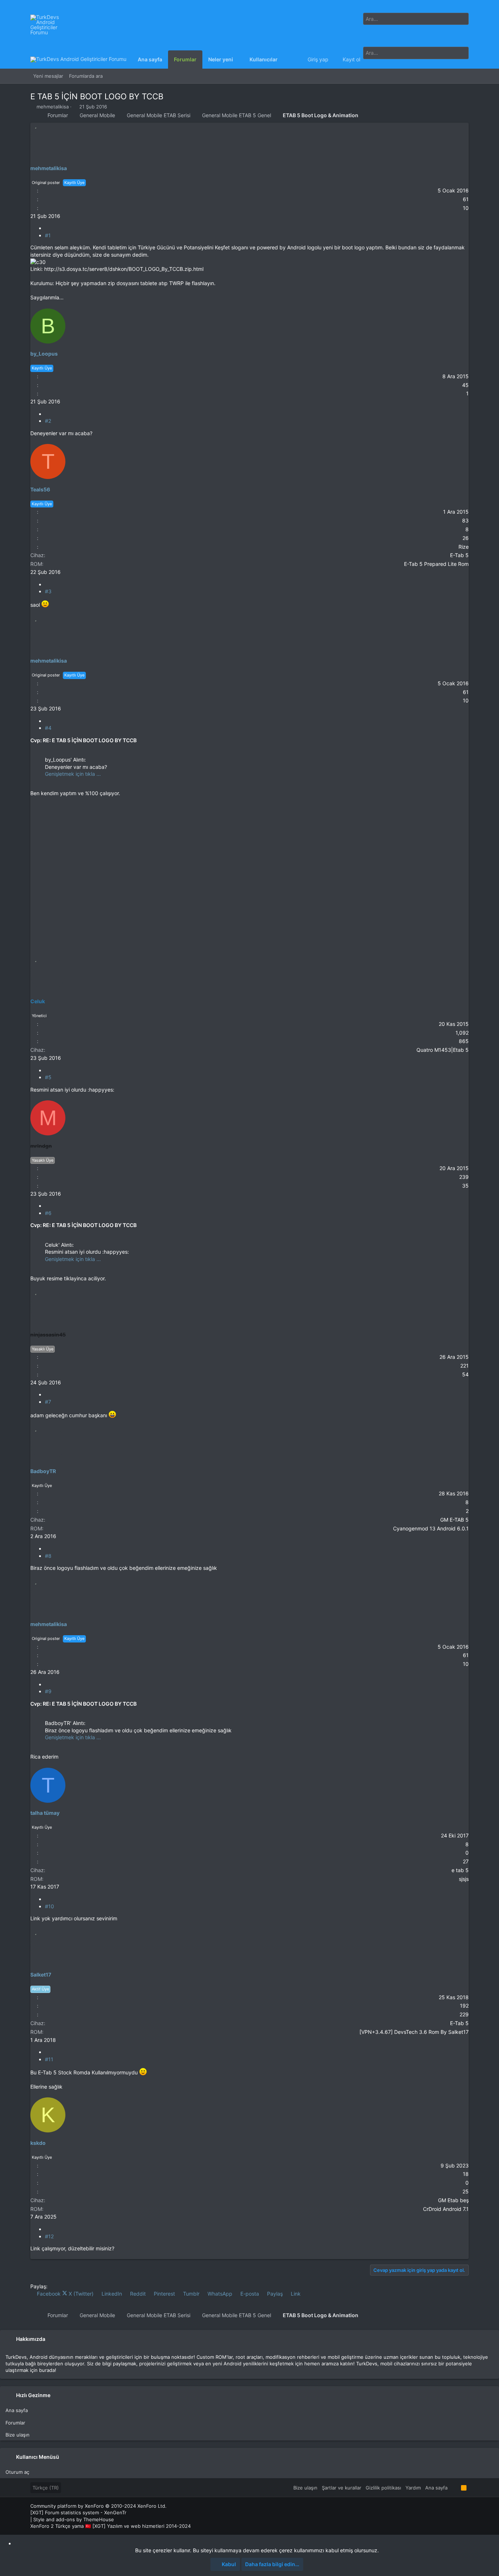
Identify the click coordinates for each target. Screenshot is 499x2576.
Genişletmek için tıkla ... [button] (73, 774)
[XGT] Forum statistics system (78, 2512)
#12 (49, 2236)
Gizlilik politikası (383, 2488)
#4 (48, 728)
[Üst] (454, 2488)
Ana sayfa (17, 2410)
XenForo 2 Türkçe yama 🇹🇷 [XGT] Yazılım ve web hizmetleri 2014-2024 (111, 2526)
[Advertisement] (249, 826)
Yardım (413, 2488)
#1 (48, 235)
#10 (49, 1906)
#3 (48, 591)
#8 (48, 1556)
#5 (48, 1077)
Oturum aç (17, 2472)
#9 (48, 1691)
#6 (48, 1213)
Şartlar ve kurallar (342, 2488)
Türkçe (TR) (46, 2488)
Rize (464, 547)
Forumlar (15, 2423)
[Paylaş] (47, 228)
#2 (48, 421)
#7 (48, 1402)
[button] (239, 60)
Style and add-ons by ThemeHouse (74, 2519)
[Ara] (460, 28)
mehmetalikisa (53, 107)
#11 (49, 2059)
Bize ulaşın (18, 2435)
